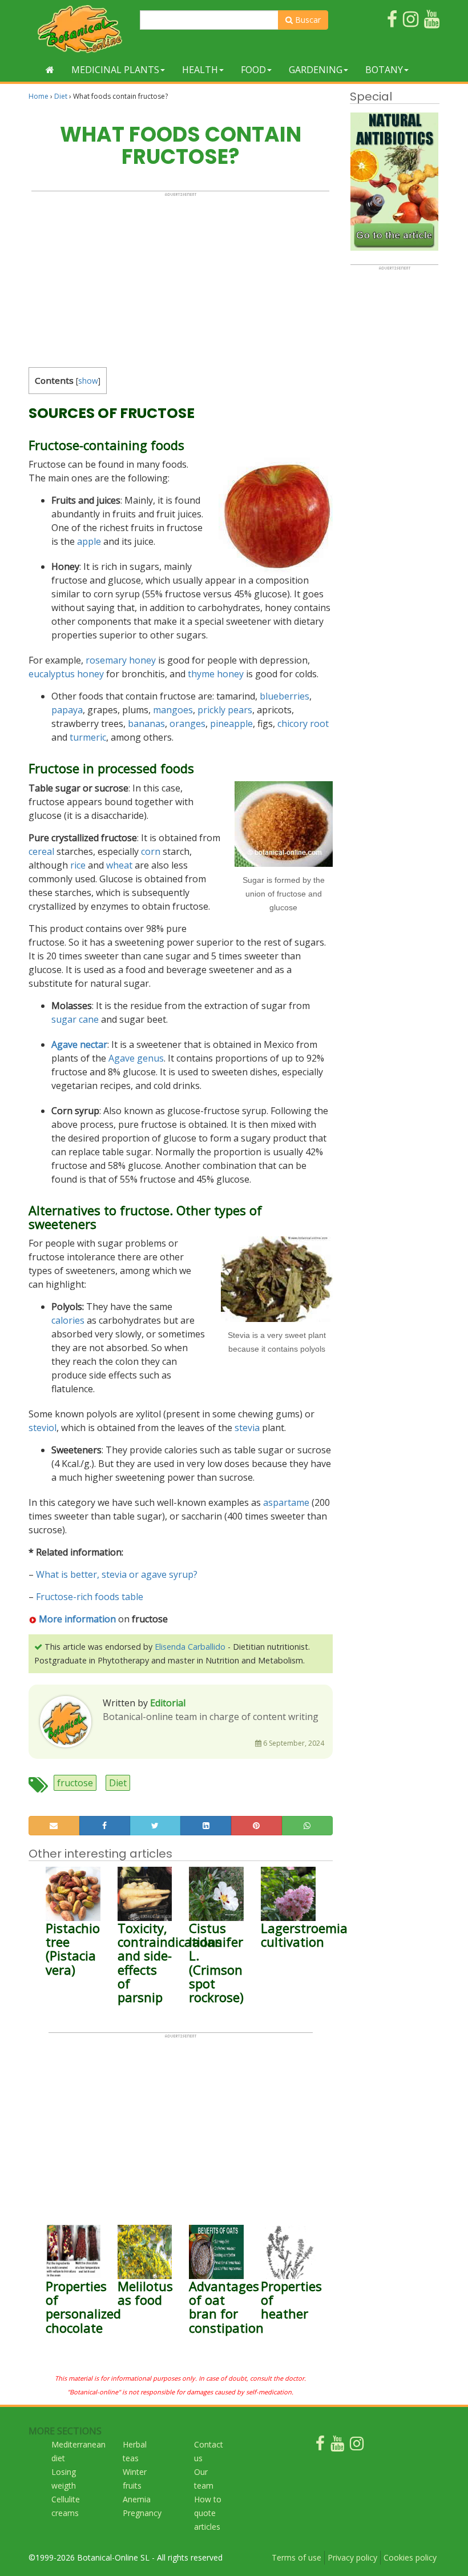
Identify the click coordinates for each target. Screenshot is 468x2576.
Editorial (168, 1703)
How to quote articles (208, 2513)
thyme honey (216, 674)
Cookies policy (410, 2557)
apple (89, 541)
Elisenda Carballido (190, 1647)
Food (253, 70)
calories (68, 1320)
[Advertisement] (180, 277)
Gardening (316, 70)
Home (39, 96)
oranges (187, 724)
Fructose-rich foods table (90, 1597)
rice (78, 865)
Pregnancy (142, 2513)
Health (200, 70)
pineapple (231, 724)
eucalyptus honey (66, 674)
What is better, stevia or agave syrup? (117, 1574)
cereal (41, 851)
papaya (67, 710)
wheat (119, 865)
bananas (146, 724)
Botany (384, 70)
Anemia (137, 2499)
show (88, 381)
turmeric (88, 737)
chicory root (303, 724)
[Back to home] (50, 70)
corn (151, 851)
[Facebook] (320, 2446)
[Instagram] (357, 2446)
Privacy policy (352, 2557)
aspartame (286, 1502)
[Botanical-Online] (80, 29)
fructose (75, 1783)
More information (77, 1619)
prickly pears (225, 710)
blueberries (285, 696)
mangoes (173, 710)
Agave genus (136, 1058)
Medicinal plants (115, 70)
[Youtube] (337, 2446)
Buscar (307, 20)
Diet (61, 96)
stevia (247, 1428)
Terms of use (296, 2557)
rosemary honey (121, 660)
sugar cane (75, 1019)
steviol (43, 1428)
